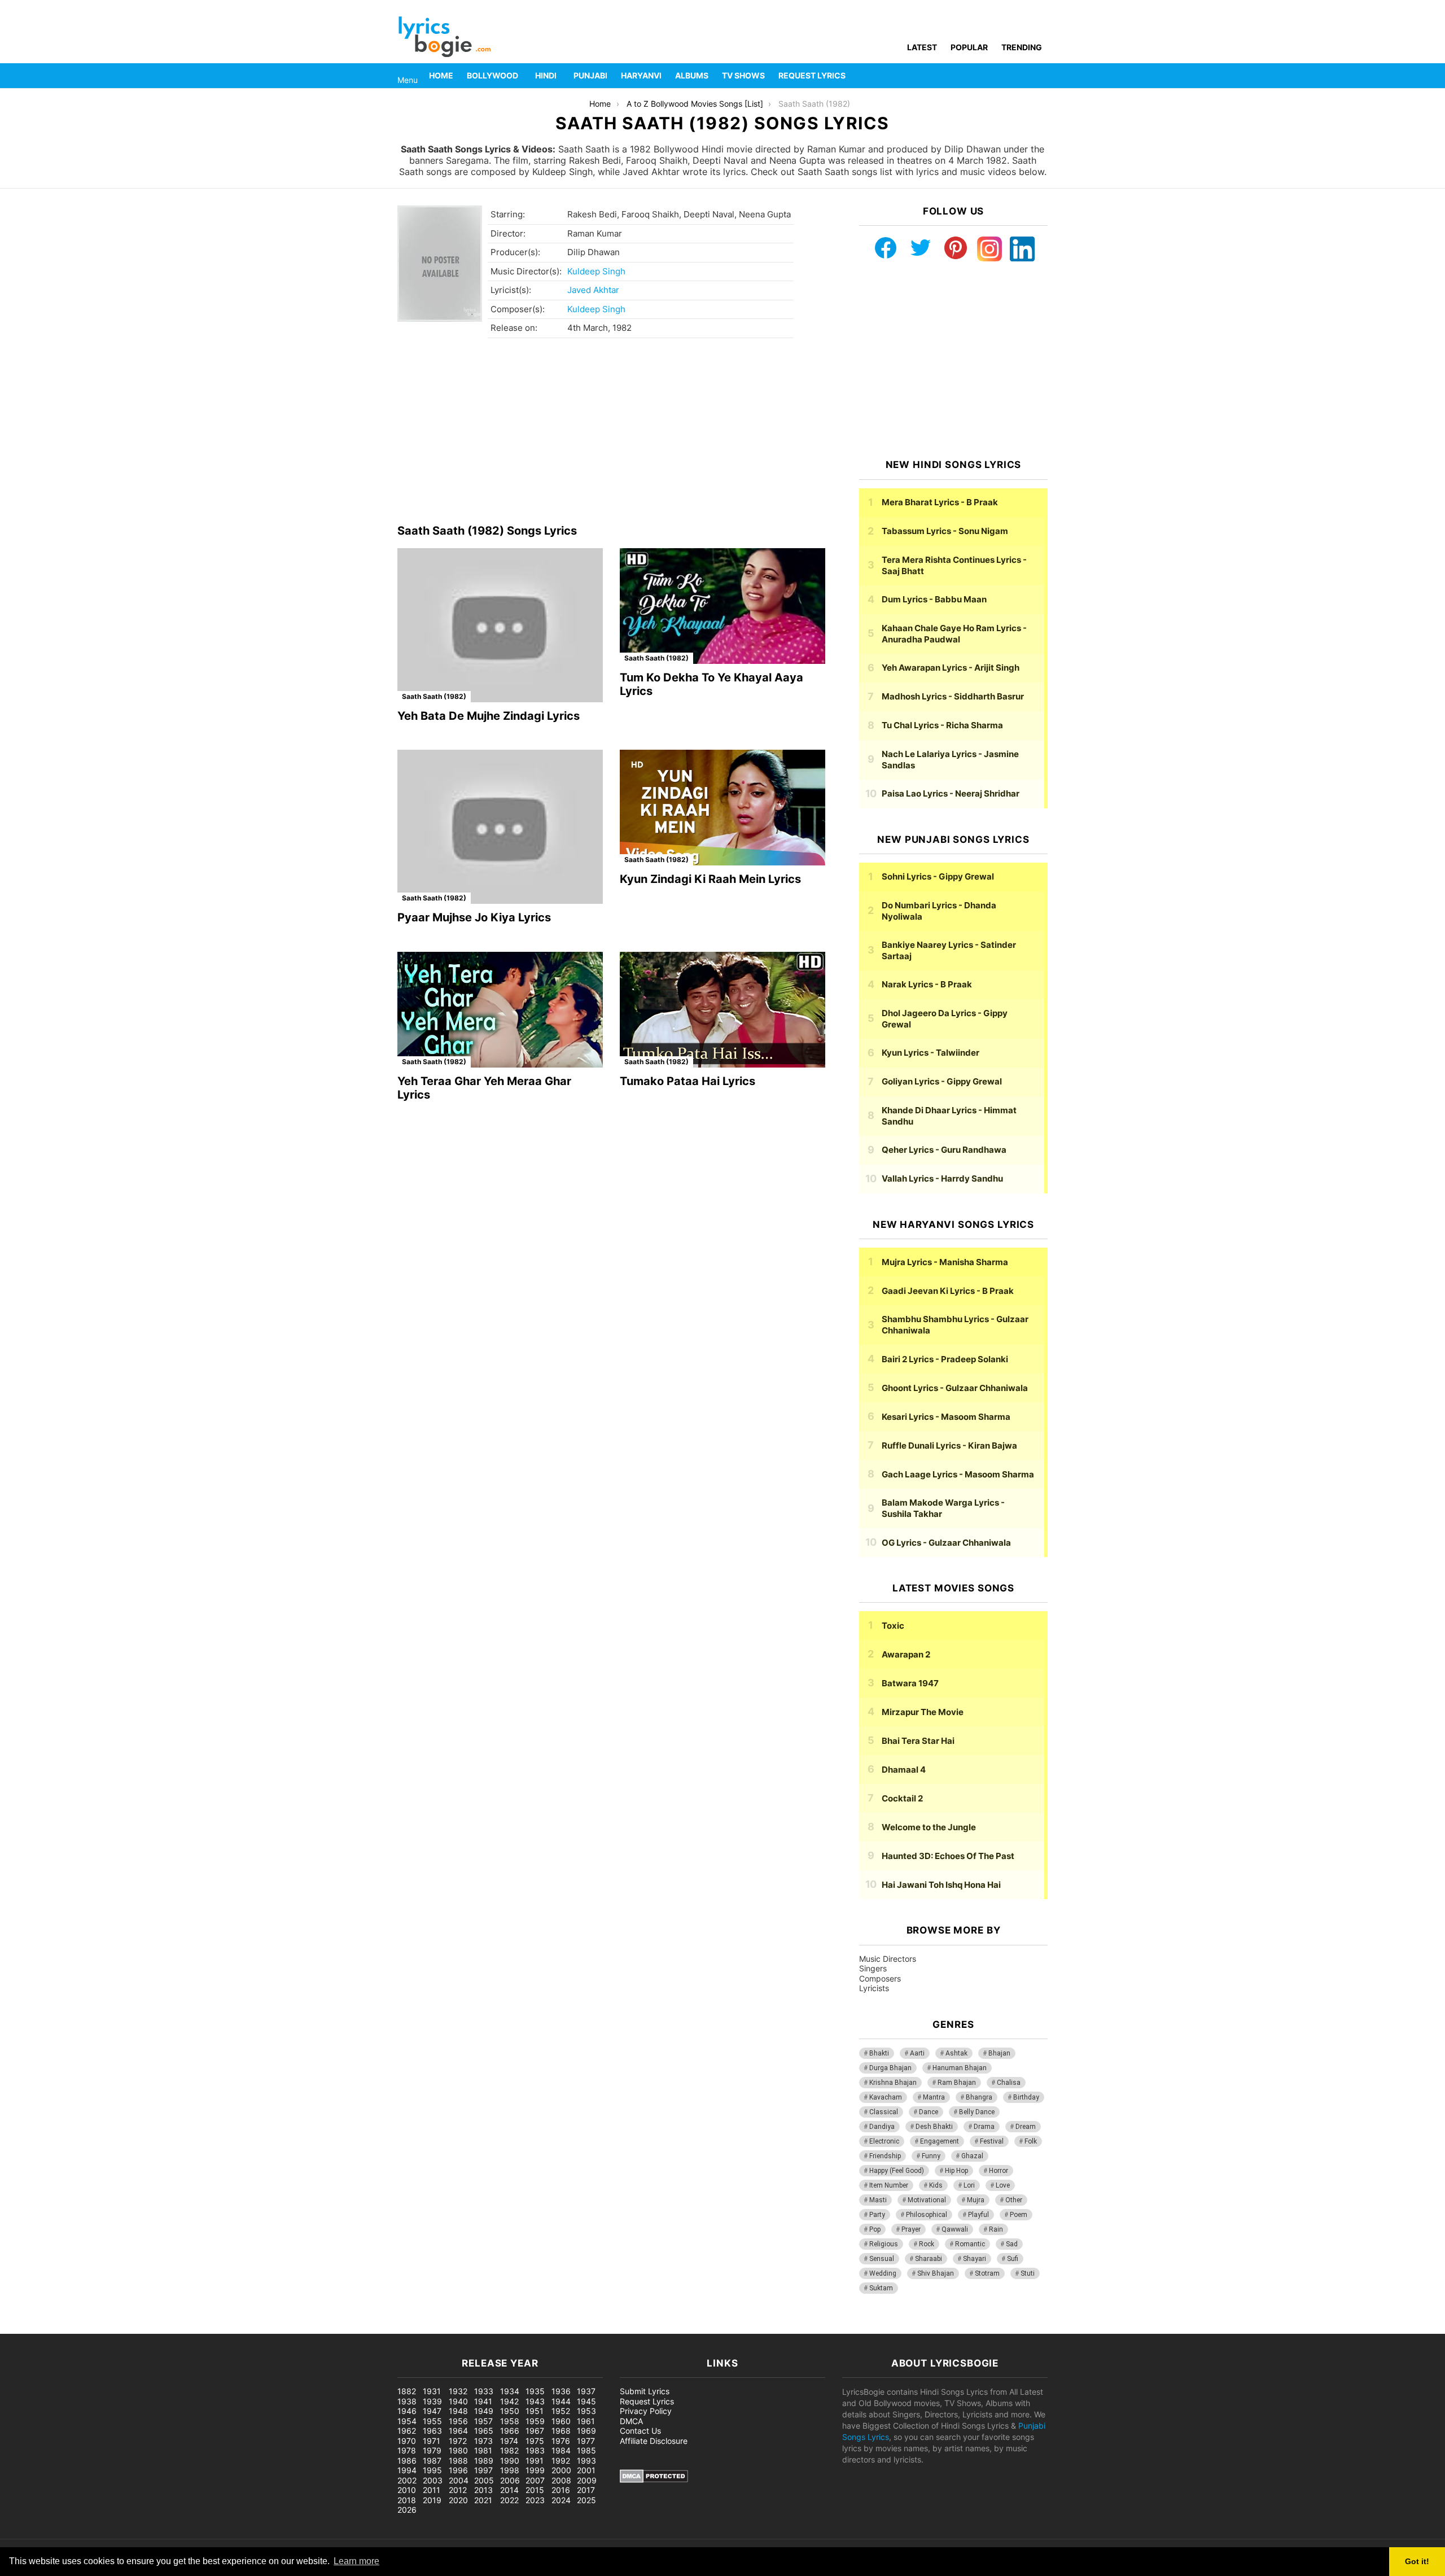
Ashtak (956, 2053)
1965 (484, 2431)
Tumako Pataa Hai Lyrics (688, 1081)
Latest (922, 47)
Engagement (940, 2141)
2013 (483, 2490)
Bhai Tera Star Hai (918, 1741)
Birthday (1026, 2097)
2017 (586, 2490)
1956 (458, 2421)
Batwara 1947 (910, 1683)
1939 (432, 2401)
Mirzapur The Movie (923, 1712)
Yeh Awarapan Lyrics (951, 668)
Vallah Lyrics (942, 1178)
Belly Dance (977, 2112)
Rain (996, 2229)
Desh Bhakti (934, 2127)
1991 (535, 2461)
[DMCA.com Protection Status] (654, 2480)
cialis (55, 2328)
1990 (510, 2461)
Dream (1026, 2127)
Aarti (917, 2053)
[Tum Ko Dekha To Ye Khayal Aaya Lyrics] (722, 606)
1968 (561, 2431)
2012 (458, 2490)
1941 (483, 2401)
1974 (509, 2441)
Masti (878, 2200)
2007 (535, 2480)
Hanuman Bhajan (960, 2068)
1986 (407, 2461)
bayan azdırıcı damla (105, 2328)
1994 (407, 2470)
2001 (586, 2470)
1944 (561, 2401)
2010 (407, 2490)
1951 (535, 2411)
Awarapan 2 (906, 1654)
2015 (535, 2490)
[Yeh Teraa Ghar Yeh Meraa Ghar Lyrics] (500, 1010)
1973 (483, 2441)
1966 (510, 2431)
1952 (561, 2411)
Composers (880, 1978)
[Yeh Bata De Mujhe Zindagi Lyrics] (500, 625)
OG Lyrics (946, 1543)
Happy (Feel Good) (897, 2171)
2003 (433, 2480)
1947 (432, 2411)
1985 (586, 2450)
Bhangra (979, 2097)
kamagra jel (200, 2328)
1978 (407, 2450)
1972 (458, 2441)
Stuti (1028, 2273)
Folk (1031, 2141)
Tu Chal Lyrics (942, 725)
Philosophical (927, 2215)
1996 (458, 2470)
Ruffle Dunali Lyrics (949, 1446)
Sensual (882, 2259)
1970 (407, 2441)
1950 (510, 2411)
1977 (586, 2441)
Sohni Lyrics (938, 876)
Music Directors (888, 1959)
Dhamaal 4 (904, 1770)
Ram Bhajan (957, 2083)
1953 (586, 2411)
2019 (432, 2500)
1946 (407, 2411)
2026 (407, 2510)
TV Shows (743, 75)
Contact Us (640, 2431)
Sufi (1013, 2259)
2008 (561, 2480)
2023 (535, 2500)
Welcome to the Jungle (929, 1827)
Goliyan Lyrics (942, 1081)
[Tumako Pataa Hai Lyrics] (722, 1010)
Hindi (546, 75)
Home (441, 75)
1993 (586, 2461)
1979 (432, 2450)
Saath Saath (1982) (434, 696)
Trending (1022, 47)
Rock (927, 2244)
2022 (509, 2500)
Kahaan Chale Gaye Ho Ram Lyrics (954, 634)
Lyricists (874, 1988)
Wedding (883, 2273)
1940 (458, 2401)
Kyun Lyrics (931, 1053)
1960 (561, 2421)
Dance (929, 2112)
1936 (561, 2391)
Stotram (987, 2273)
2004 (459, 2480)
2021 (483, 2500)
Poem (1019, 2215)
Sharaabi (929, 2259)
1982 (509, 2450)
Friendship (885, 2156)
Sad (1012, 2244)
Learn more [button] (356, 2561)
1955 (432, 2421)
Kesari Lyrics (946, 1417)
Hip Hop (956, 2171)
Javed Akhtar (593, 290)
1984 (561, 2450)
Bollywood (492, 75)
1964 (458, 2431)
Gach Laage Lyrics (958, 1474)
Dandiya (882, 2127)
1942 (509, 2401)
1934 (510, 2391)
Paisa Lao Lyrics (951, 793)
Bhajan (999, 2053)
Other (1014, 2200)
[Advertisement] (611, 434)
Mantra (934, 2097)
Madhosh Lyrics (953, 696)
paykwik (161, 2328)
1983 (535, 2450)
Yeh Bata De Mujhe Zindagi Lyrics (489, 716)
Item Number (889, 2185)
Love (1003, 2185)
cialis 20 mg (22, 2328)
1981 (483, 2450)
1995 (432, 2470)
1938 (407, 2401)
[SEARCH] (1041, 76)
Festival (992, 2141)
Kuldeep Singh (596, 271)
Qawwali (955, 2229)
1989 (484, 2461)
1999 (535, 2470)
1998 (510, 2470)
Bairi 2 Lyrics (945, 1359)
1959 (535, 2421)
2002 (407, 2480)
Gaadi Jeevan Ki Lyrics (948, 1291)
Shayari (975, 2259)
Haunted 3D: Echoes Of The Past (948, 1856)
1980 (458, 2450)
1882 (407, 2391)
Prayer (911, 2229)
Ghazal (972, 2156)
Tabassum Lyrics (945, 531)
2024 (561, 2500)
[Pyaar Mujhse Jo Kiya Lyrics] (500, 827)
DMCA (631, 2421)
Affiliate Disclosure (654, 2441)
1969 (586, 2431)
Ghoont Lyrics (955, 1388)
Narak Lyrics (927, 984)
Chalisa (1009, 2083)
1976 (561, 2441)
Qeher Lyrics (944, 1150)
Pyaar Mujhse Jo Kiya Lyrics (474, 917)
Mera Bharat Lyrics (940, 502)
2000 (561, 2470)
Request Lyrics (812, 75)
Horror (999, 2171)
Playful (978, 2215)
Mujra (976, 2200)
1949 (484, 2411)
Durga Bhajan (890, 2068)
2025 (586, 2500)
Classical (884, 2112)
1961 (586, 2421)
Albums (692, 75)
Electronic (884, 2141)
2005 (484, 2480)
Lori (969, 2185)
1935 (535, 2391)
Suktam (881, 2288)
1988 (458, 2461)
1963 (432, 2431)
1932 (458, 2391)
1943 (535, 2401)
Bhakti (879, 2053)
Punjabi (590, 75)
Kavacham (886, 2097)
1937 (586, 2391)
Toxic (893, 1626)
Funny (931, 2156)
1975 (535, 2441)
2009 (587, 2480)
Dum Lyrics (934, 599)
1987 (432, 2461)
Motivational (927, 2200)
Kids (936, 2185)
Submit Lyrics (645, 2391)
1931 (432, 2391)
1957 (483, 2421)
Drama (984, 2127)
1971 (432, 2441)
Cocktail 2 (902, 1798)
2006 (510, 2480)
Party (877, 2215)
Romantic (970, 2244)
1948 (458, 2411)
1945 (586, 2401)
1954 (407, 2421)
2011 (432, 2490)
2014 (509, 2490)
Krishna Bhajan (893, 2083)
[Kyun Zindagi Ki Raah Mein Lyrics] (722, 808)
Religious (884, 2244)
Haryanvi (641, 75)
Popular (969, 47)
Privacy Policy (646, 2411)
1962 (407, 2431)
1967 (535, 2431)
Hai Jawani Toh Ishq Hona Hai (941, 1885)
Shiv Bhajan (936, 2273)
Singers (873, 1968)
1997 (483, 2470)
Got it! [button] (1417, 2561)
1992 (561, 2461)
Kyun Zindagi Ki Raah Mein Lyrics (710, 879)
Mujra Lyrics (945, 1262)
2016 (561, 2490)
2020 (458, 2500)
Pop (875, 2229)
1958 (510, 2421)
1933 (484, 2391)
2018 (407, 2500)
